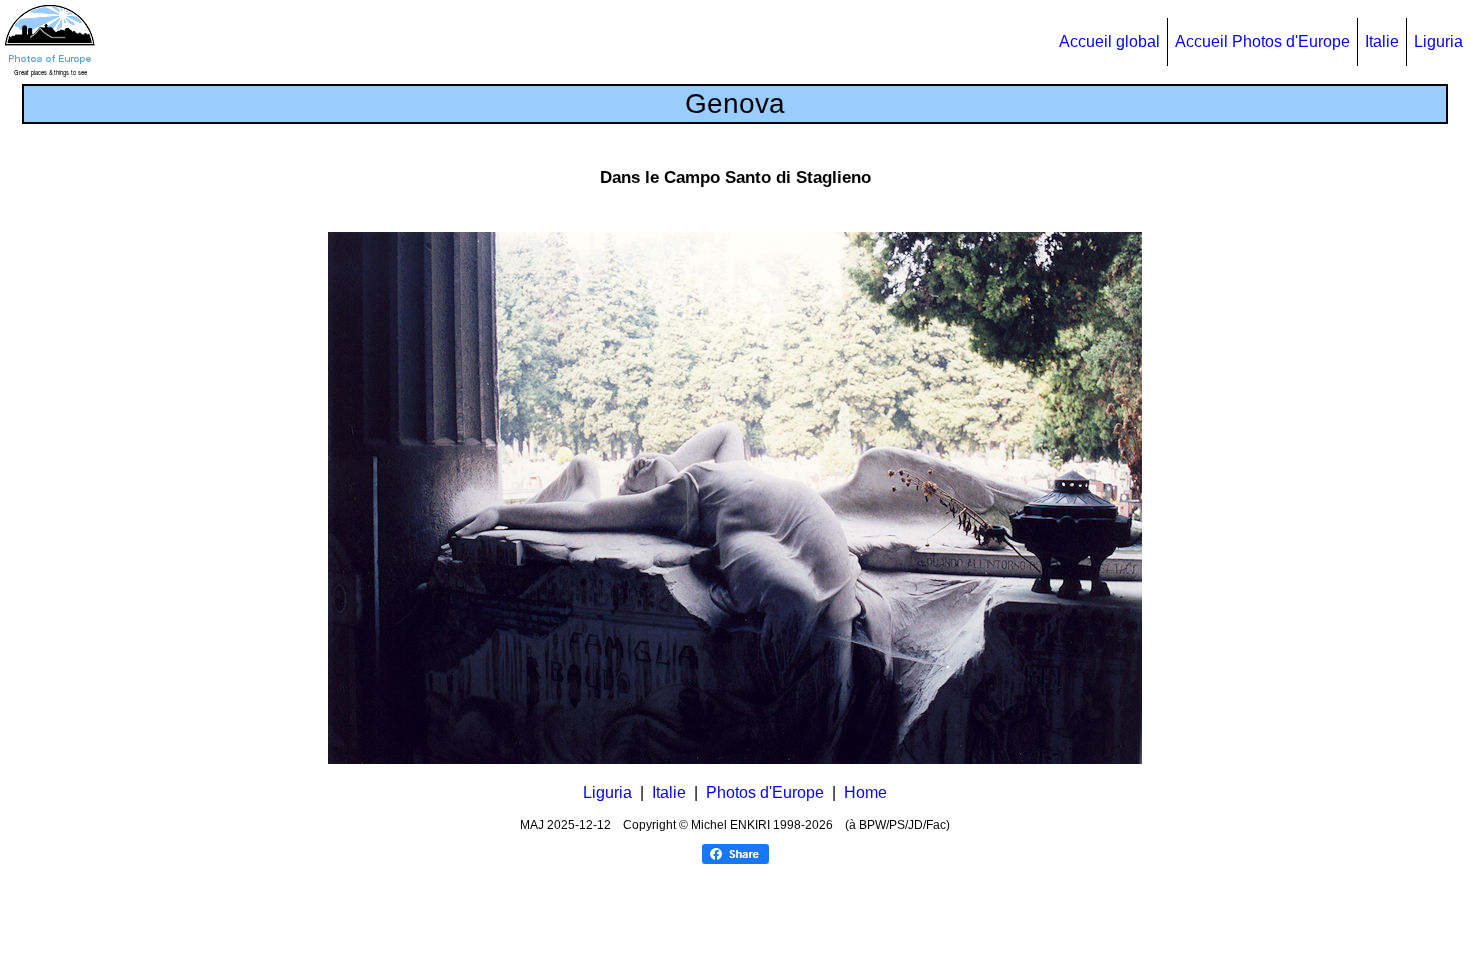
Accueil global (1109, 41)
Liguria (1438, 41)
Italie (1382, 41)
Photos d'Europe (765, 792)
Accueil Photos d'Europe (1262, 41)
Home (865, 792)
